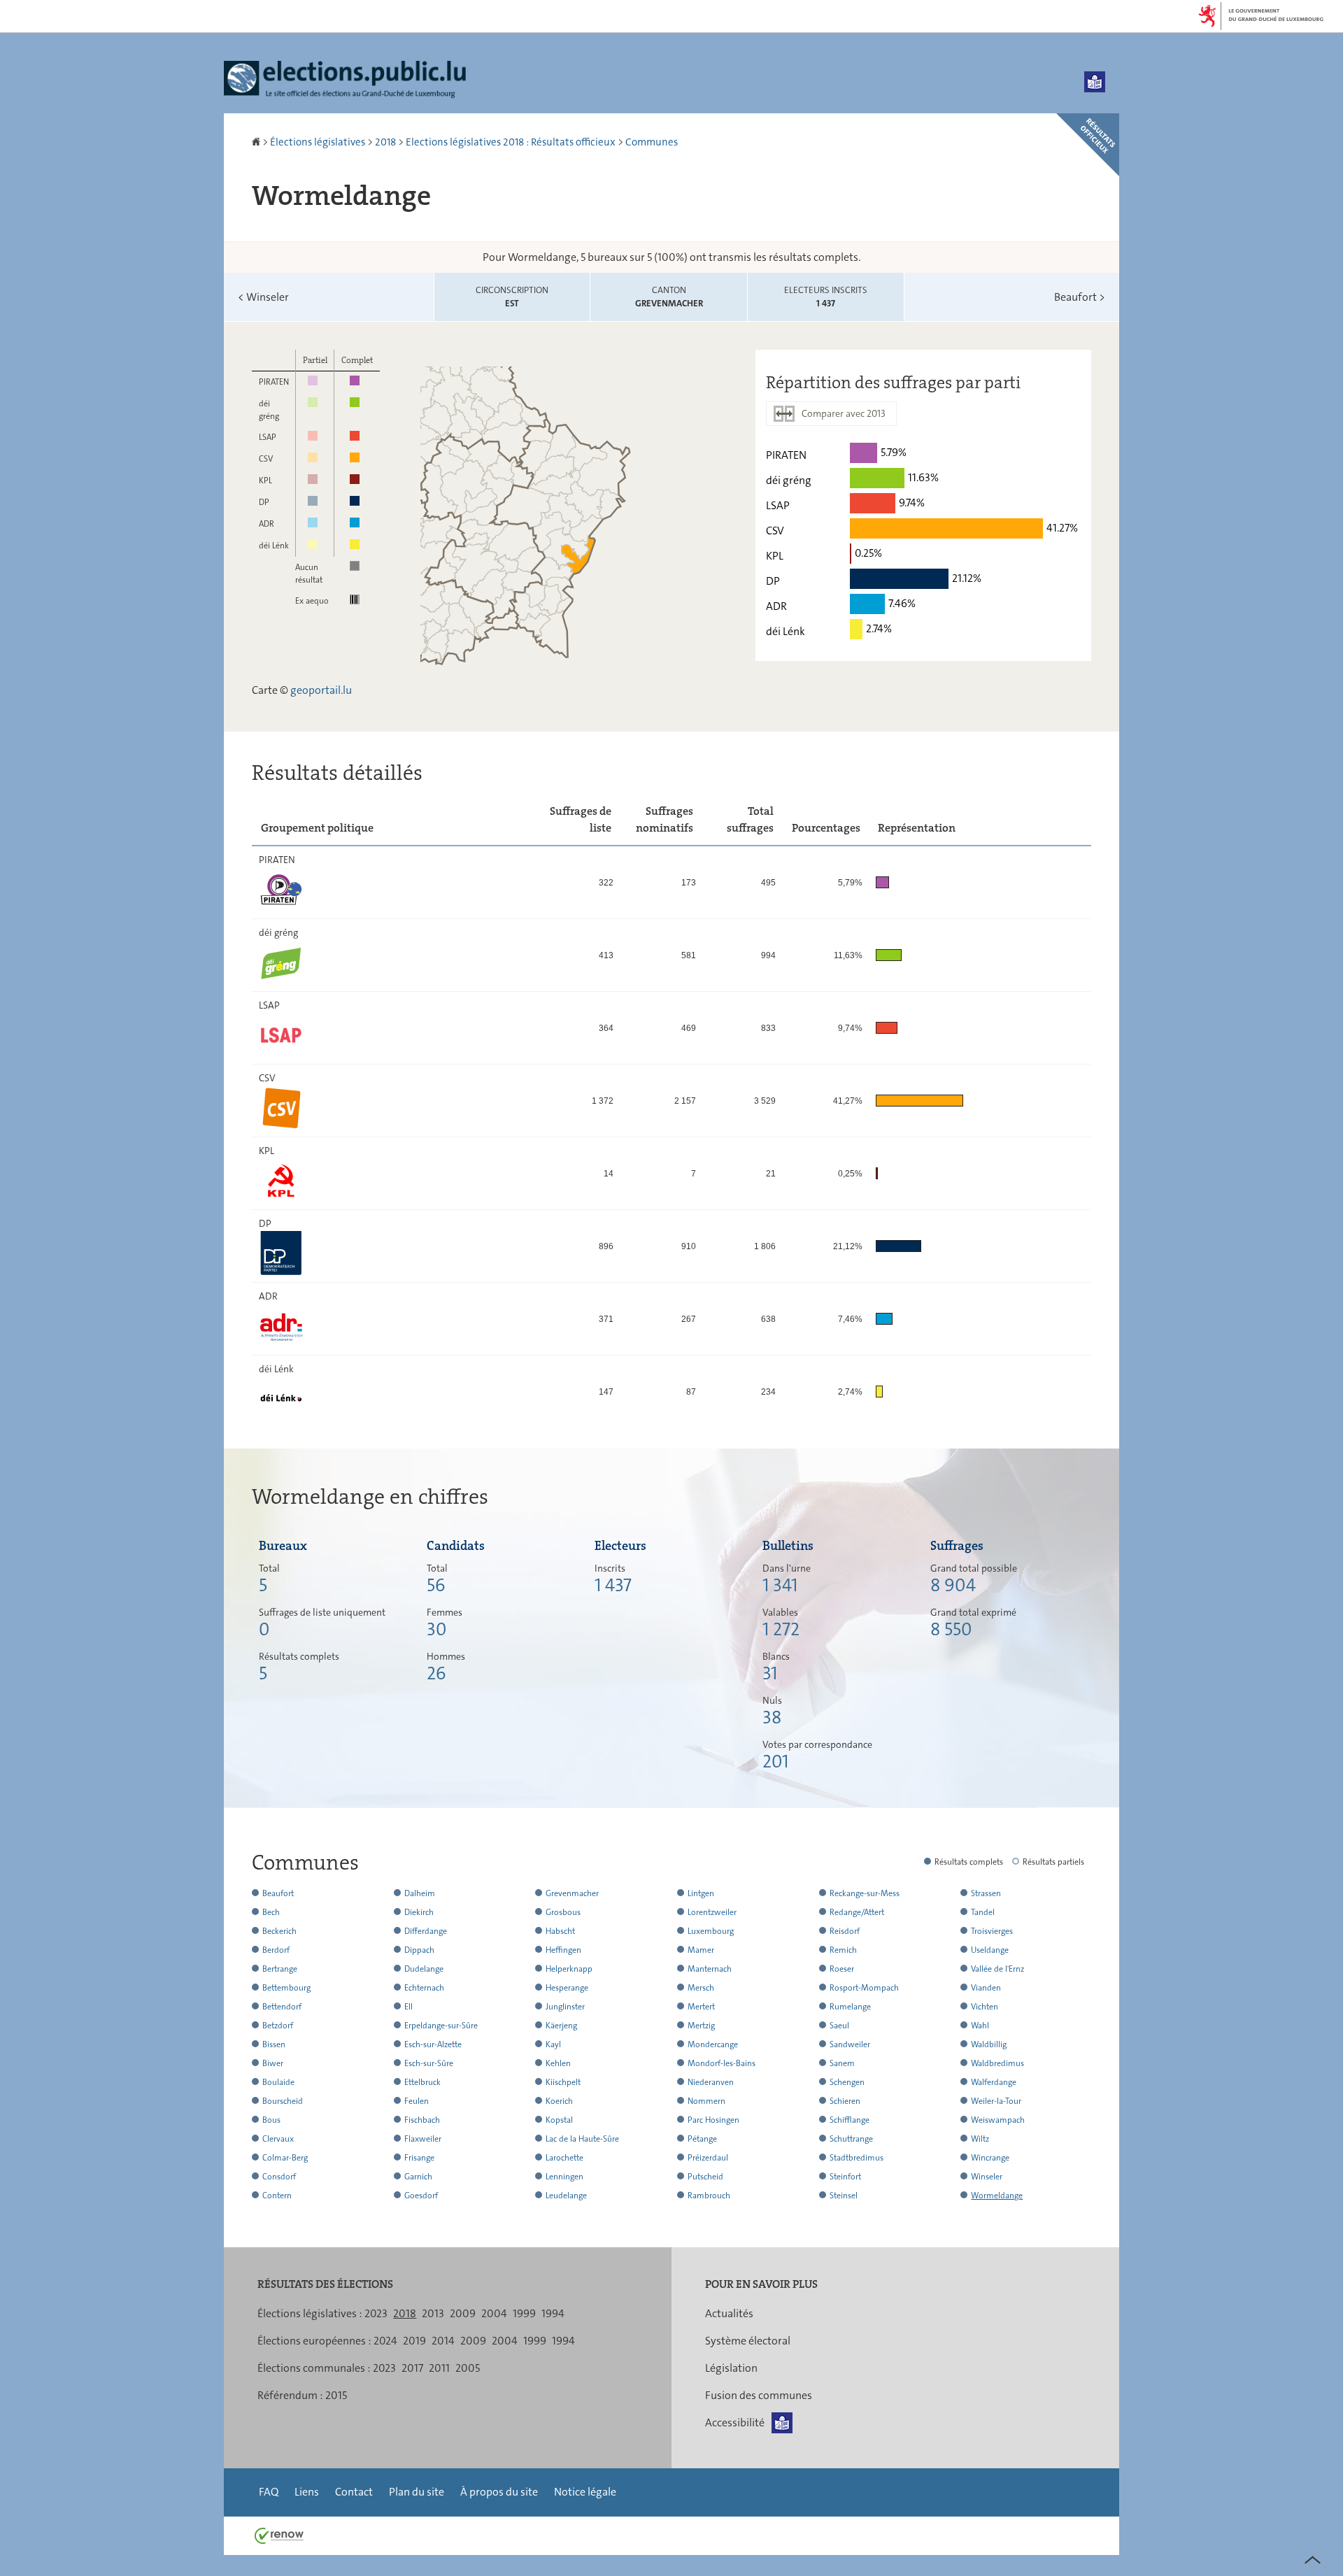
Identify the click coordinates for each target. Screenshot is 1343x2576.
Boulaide (278, 2082)
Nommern (706, 2101)
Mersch (701, 1988)
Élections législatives (318, 142)
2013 (433, 2313)
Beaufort (1080, 297)
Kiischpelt (563, 2082)
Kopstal (559, 2120)
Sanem (842, 2063)
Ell (408, 2007)
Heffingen (563, 1950)
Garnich (418, 2177)
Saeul (839, 2026)
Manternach (710, 1969)
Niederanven (711, 2082)
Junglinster (565, 2007)
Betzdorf (278, 2026)
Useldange (990, 1950)
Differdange (426, 1931)
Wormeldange (997, 2196)
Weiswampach (998, 2120)
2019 (414, 2341)
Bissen (274, 2044)
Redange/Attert (857, 1912)
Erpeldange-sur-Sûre (441, 2026)
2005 (468, 2368)
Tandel (983, 1912)
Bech (271, 1912)
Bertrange (280, 1969)
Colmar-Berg (285, 2158)
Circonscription (512, 297)
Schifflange (850, 2120)
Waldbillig (989, 2044)
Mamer (701, 1950)
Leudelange (566, 2196)
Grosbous (563, 1912)
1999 (524, 2313)
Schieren (845, 2101)
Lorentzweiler (712, 1912)
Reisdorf (845, 1931)
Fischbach (422, 2120)
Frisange (419, 2158)
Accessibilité (735, 2422)
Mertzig (701, 2026)
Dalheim (420, 1893)
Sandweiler (850, 2044)
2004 (494, 2313)
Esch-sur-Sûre (429, 2063)
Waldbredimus (997, 2063)
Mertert (701, 2007)
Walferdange (994, 2082)
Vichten (985, 2007)
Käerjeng (561, 2026)
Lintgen (701, 1893)
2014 (443, 2341)
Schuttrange (851, 2139)
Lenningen (564, 2177)
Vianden (986, 1988)
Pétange (702, 2139)
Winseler (263, 297)
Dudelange (424, 1969)
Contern (277, 2196)
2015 (336, 2395)
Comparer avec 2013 (844, 413)
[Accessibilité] (1095, 82)
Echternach (424, 1988)
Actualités (729, 2313)
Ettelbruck (422, 2082)
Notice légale (585, 2492)
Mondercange (713, 2044)
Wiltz (980, 2139)
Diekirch (419, 1912)
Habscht (560, 1931)
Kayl (553, 2044)
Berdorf (276, 1950)
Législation (731, 2368)
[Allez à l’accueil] (257, 142)
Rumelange (850, 2007)
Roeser (842, 1969)
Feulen (417, 2101)
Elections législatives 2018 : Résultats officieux (511, 142)
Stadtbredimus (857, 2158)
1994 (553, 2313)
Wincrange (990, 2158)
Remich (843, 1950)
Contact (354, 2492)
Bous (271, 2120)
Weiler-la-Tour (996, 2101)
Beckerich (279, 1931)
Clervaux (278, 2139)
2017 (412, 2368)
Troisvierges (992, 1931)
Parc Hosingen (713, 2120)
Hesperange (567, 1988)
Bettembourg (286, 1988)
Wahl (980, 2026)
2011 (439, 2368)
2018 (385, 142)
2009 (463, 2313)
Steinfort (845, 2177)
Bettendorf (282, 2007)
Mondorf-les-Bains (722, 2063)
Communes (652, 142)
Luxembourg (711, 1931)
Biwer (273, 2063)
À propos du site (499, 2492)
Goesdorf (421, 2196)
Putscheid (705, 2177)
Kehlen (558, 2063)
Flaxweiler (423, 2139)
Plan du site (417, 2492)
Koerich (559, 2101)
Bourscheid (283, 2101)
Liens (307, 2492)
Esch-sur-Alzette (433, 2044)
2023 (376, 2313)
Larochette (564, 2158)
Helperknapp (569, 1969)
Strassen (986, 1893)
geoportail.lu (321, 690)
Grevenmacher (572, 1893)
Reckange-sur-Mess (865, 1893)
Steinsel (844, 2196)
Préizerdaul (708, 2158)
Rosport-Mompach (864, 1988)
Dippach (419, 1950)
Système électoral (748, 2341)
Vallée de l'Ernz (997, 1969)
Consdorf (279, 2177)
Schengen (847, 2082)
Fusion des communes (759, 2395)
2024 (385, 2341)
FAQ (269, 2492)
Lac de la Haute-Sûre (582, 2139)
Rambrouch (709, 2196)
